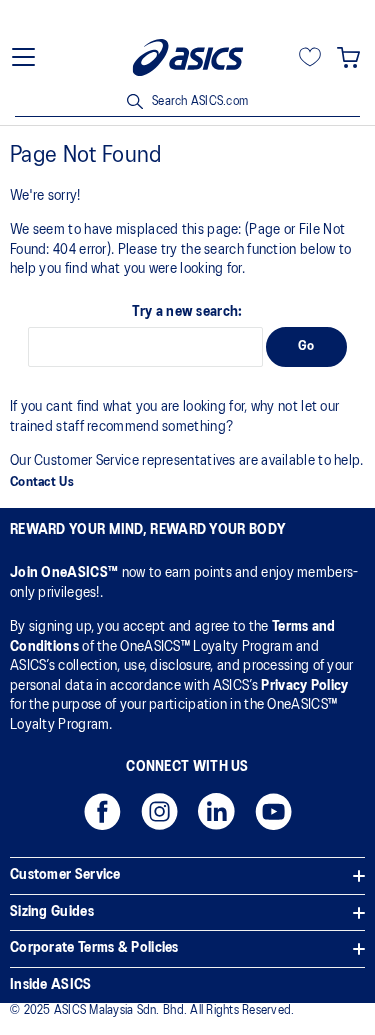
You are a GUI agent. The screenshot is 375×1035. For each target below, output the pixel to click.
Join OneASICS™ (66, 573)
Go (306, 346)
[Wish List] (310, 57)
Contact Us (42, 482)
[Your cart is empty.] (348, 57)
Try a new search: (187, 312)
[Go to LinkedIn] (216, 818)
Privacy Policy (304, 686)
